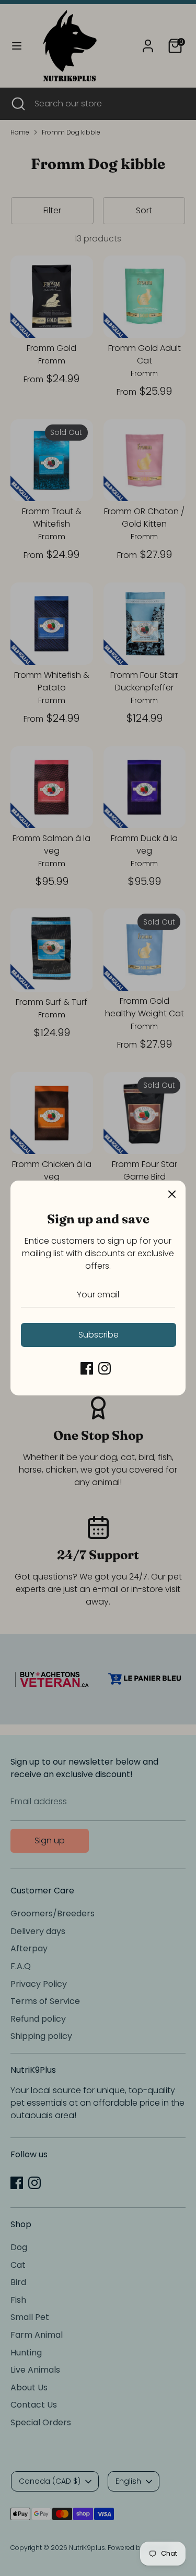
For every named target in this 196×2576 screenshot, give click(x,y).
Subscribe (99, 1335)
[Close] (172, 1194)
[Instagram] (105, 1368)
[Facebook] (87, 1368)
